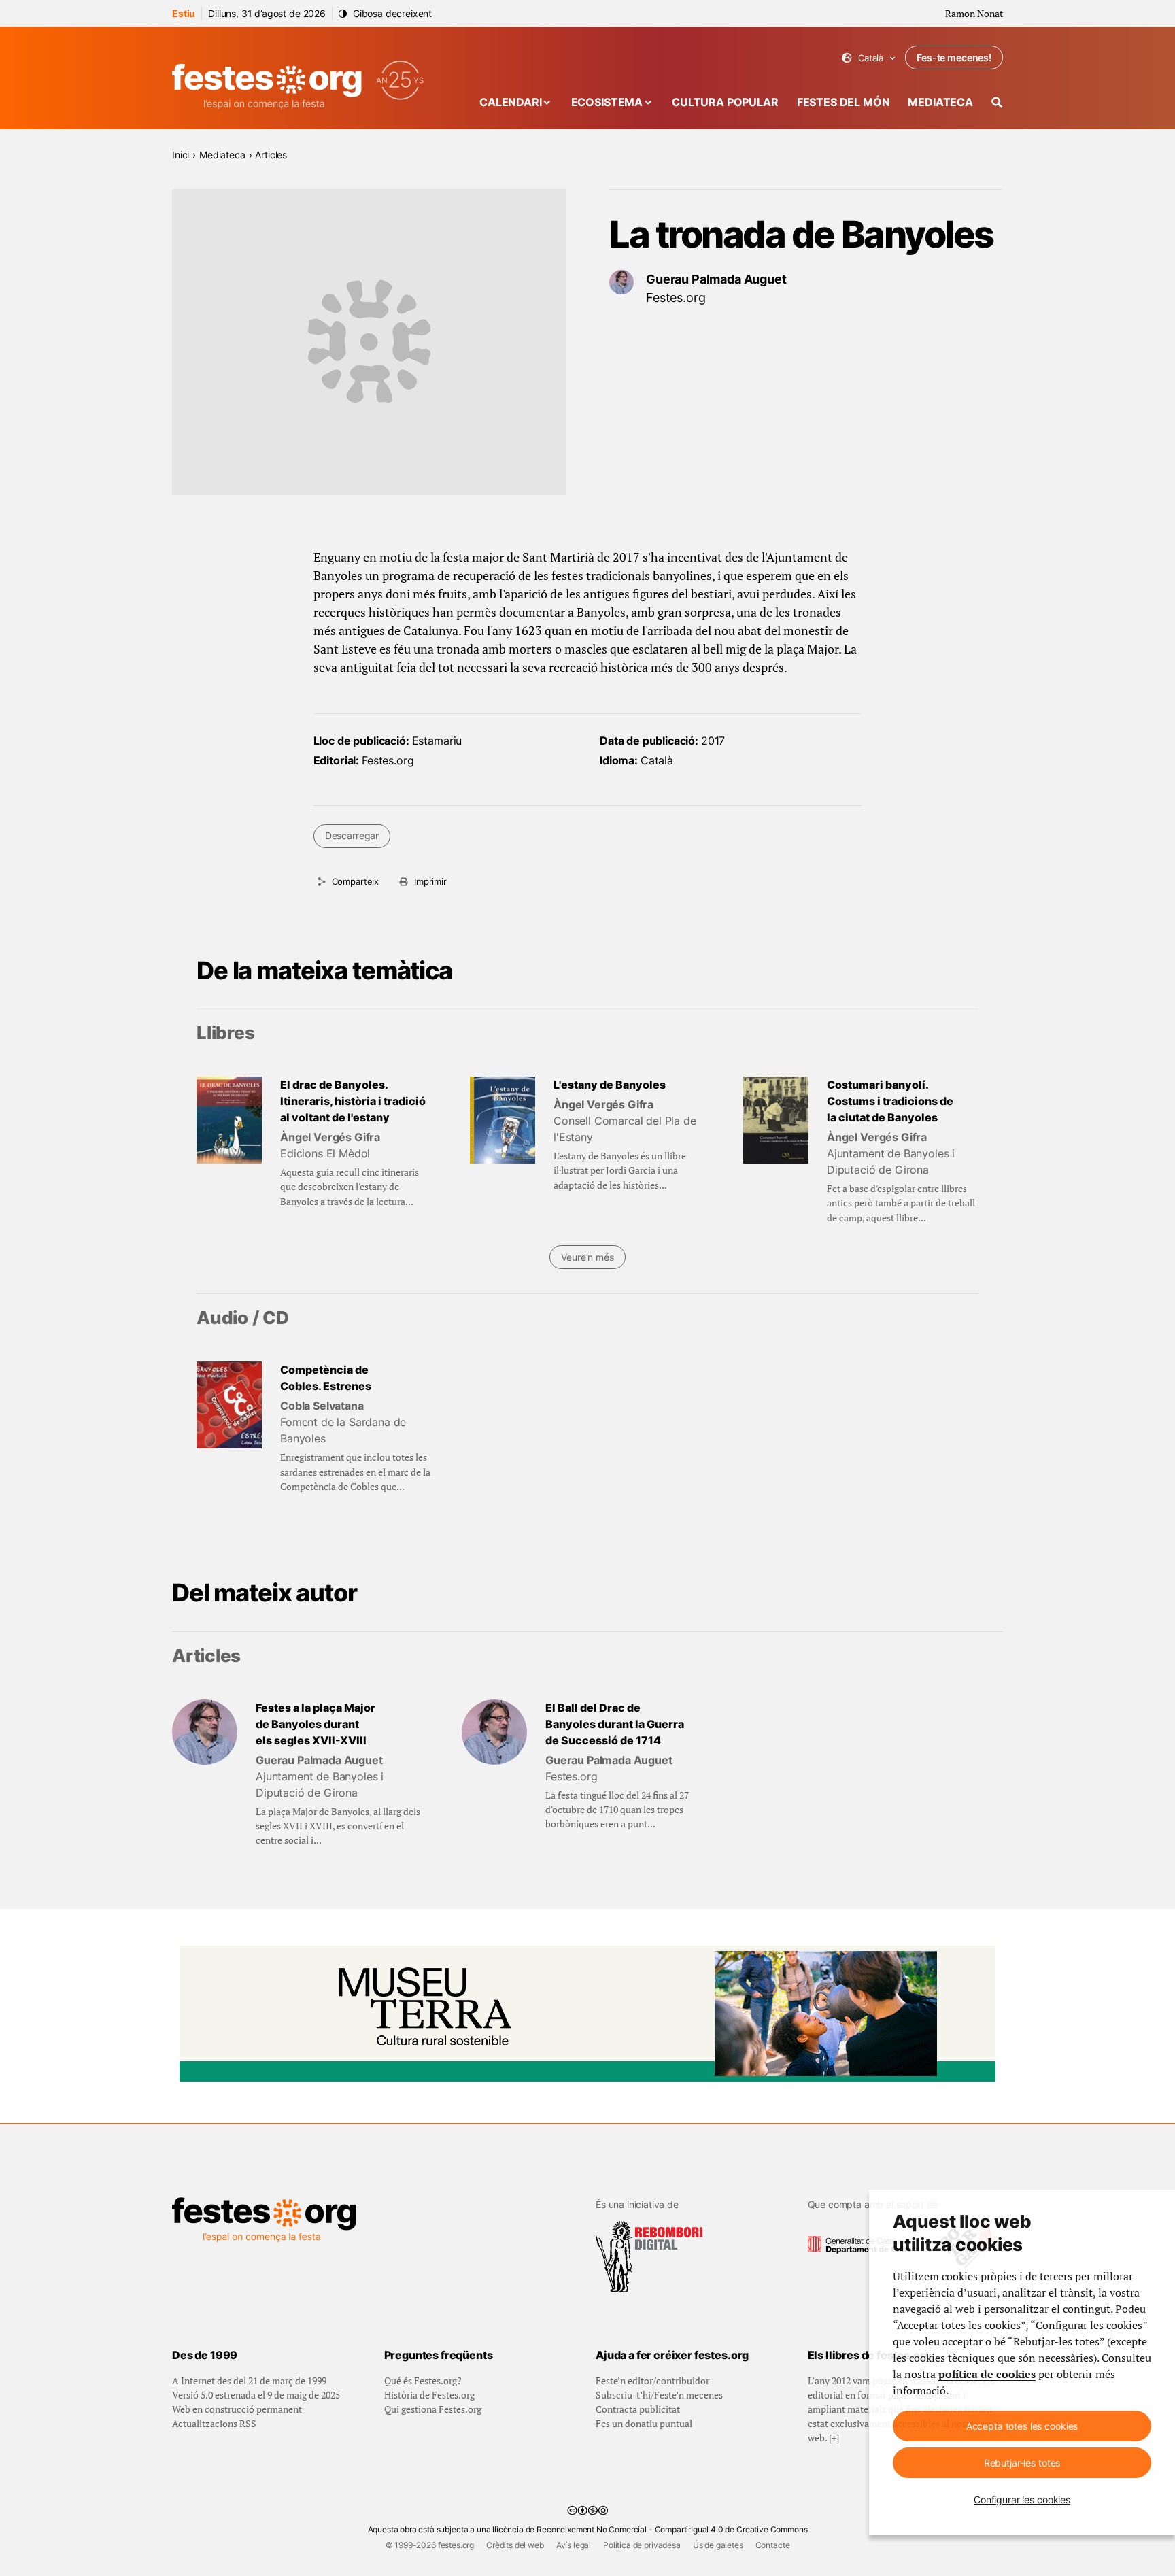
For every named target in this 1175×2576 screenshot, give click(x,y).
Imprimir (430, 881)
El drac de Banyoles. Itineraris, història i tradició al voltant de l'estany (353, 1101)
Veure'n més (587, 1257)
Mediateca (940, 102)
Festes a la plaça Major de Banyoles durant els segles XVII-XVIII (316, 1724)
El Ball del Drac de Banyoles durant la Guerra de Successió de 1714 (615, 1724)
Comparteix (355, 881)
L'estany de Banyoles (610, 1085)
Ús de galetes (718, 2545)
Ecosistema (607, 102)
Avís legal (574, 2545)
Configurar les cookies (1022, 2499)
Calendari (511, 102)
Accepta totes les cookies (1022, 2426)
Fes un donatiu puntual (644, 2423)
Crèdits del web (515, 2545)
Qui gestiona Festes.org (433, 2409)
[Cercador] (997, 102)
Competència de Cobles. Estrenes (326, 1378)
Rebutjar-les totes (1022, 2463)
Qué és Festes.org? (423, 2380)
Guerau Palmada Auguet (716, 279)
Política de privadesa (642, 2545)
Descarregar (352, 835)
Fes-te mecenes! (954, 57)
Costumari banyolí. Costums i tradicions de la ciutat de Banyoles (890, 1101)
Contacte (773, 2545)
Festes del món (844, 102)
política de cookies (987, 2374)
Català (869, 58)
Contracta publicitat (638, 2409)
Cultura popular (725, 102)
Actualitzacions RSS (214, 2423)
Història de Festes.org (429, 2395)
